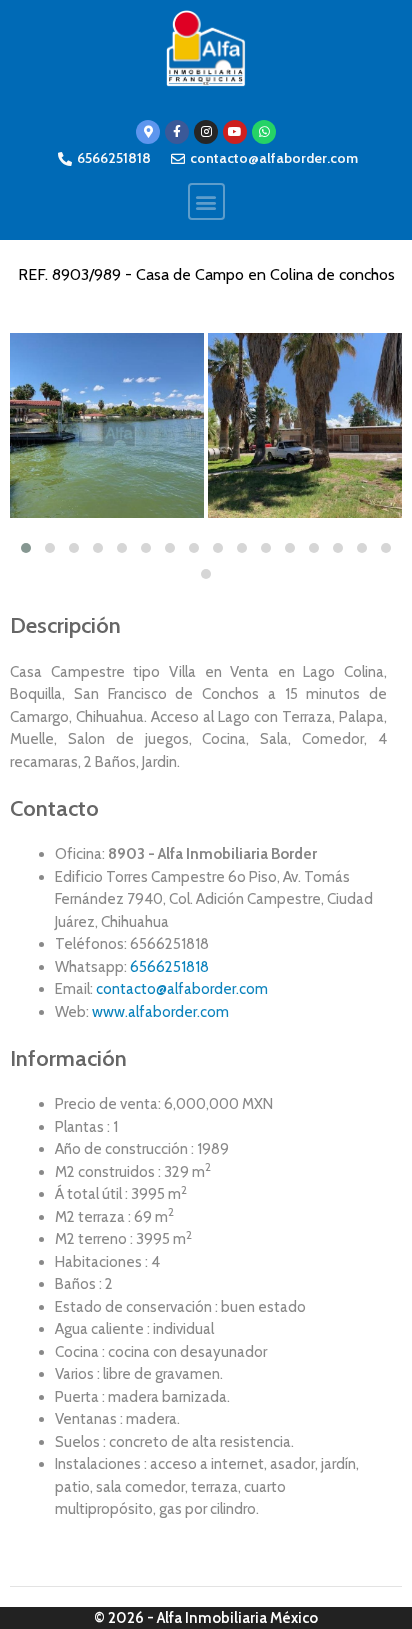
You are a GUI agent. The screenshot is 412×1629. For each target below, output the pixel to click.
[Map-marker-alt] (148, 132)
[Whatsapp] (264, 132)
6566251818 (169, 967)
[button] (206, 201)
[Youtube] (235, 132)
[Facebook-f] (177, 132)
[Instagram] (206, 132)
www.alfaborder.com (160, 1012)
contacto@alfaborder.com (182, 989)
